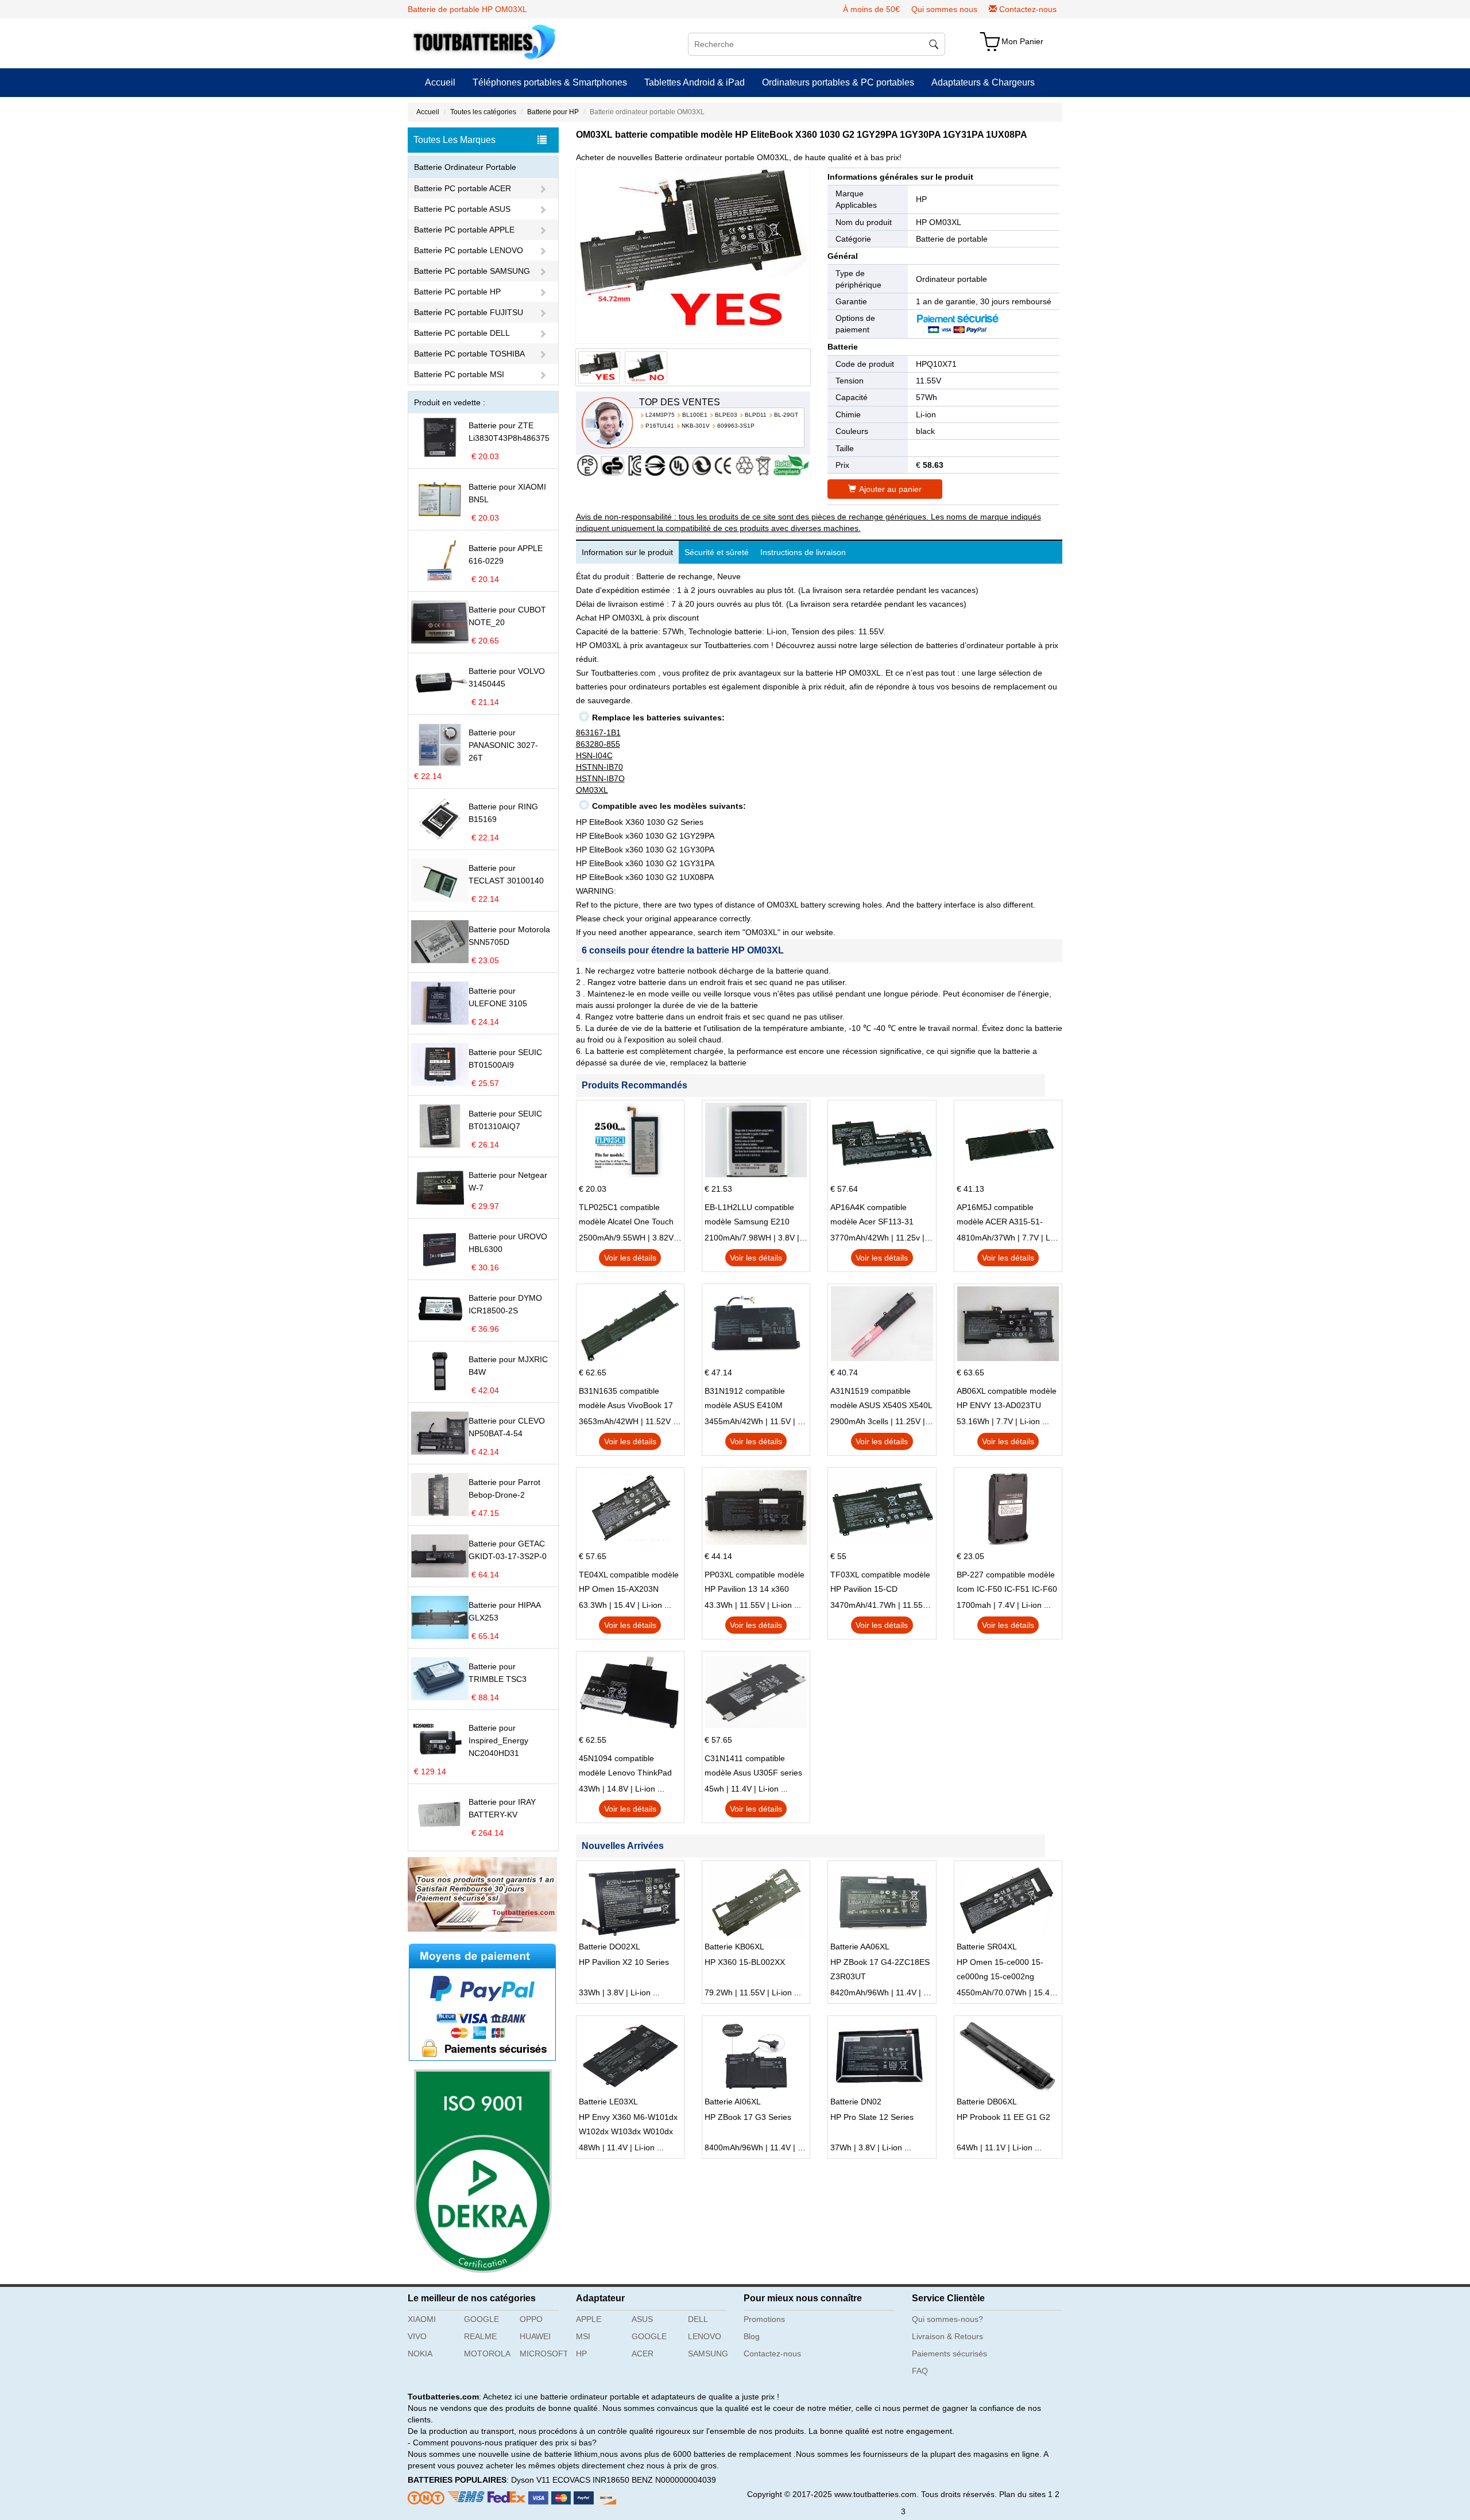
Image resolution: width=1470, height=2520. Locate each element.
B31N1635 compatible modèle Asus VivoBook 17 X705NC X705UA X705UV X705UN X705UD (626, 1399)
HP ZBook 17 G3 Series (748, 2117)
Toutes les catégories (483, 112)
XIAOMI (422, 2319)
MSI (583, 2336)
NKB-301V (696, 426)
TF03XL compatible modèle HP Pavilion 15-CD (880, 1582)
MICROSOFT (543, 2354)
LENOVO (705, 2336)
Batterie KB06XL (734, 1947)
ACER (643, 2354)
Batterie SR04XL (987, 1947)
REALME (480, 2336)
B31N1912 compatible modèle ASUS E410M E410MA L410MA (745, 1399)
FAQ (920, 2371)
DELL (698, 2319)
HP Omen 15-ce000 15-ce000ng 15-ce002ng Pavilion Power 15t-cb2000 (1005, 1971)
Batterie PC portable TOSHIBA (469, 354)
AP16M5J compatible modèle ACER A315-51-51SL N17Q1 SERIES (1000, 1216)
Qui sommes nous (944, 9)
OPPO (531, 2319)
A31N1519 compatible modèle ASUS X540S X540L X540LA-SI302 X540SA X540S (881, 1399)
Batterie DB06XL (987, 2102)
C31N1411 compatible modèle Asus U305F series (753, 1765)
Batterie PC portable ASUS (462, 209)
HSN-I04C (594, 755)
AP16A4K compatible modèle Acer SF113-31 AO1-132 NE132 (872, 1216)
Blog (752, 2336)
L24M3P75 (660, 415)
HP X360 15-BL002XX (745, 1962)
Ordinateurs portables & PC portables (838, 82)
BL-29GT (786, 415)
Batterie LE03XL (608, 2102)
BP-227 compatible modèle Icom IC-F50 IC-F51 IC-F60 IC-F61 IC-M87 (1007, 1583)
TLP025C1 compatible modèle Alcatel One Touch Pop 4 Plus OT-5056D (626, 1216)
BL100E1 (695, 415)
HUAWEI (535, 2336)
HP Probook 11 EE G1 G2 (1003, 2117)
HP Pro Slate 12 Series (872, 2117)
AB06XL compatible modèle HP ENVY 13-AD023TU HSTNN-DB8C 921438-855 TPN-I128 (1007, 1399)
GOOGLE (481, 2319)
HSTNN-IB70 (599, 767)
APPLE (589, 2319)
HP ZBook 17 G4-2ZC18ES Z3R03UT (880, 1969)
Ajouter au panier (890, 489)
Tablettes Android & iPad (695, 82)
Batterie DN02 (856, 2102)
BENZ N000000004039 (674, 2480)
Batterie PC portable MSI (459, 374)
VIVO (417, 2336)
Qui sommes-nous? (947, 2319)
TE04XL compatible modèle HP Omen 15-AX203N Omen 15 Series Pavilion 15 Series (629, 1583)
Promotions (764, 2319)
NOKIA (420, 2354)
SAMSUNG (708, 2354)
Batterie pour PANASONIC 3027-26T (503, 745)
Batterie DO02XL (610, 1947)
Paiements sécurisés (949, 2354)
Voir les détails (630, 1258)
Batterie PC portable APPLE (464, 230)
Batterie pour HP (553, 112)
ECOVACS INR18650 (591, 2480)
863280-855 (598, 744)
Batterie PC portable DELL (462, 333)
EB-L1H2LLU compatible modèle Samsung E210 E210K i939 (749, 1216)
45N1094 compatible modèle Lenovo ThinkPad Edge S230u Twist (625, 1767)
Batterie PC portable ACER (463, 188)
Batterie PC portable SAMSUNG (472, 271)
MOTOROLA (487, 2354)
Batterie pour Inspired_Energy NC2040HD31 (498, 1740)
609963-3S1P (736, 426)
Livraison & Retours (947, 2336)
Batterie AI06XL (733, 2102)
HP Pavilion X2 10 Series (624, 1962)
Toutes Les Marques (454, 140)
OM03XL (592, 790)
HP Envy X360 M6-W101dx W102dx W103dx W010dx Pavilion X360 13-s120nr (628, 2126)
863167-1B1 (598, 732)
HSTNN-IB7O (600, 778)
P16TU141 (660, 426)
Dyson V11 (531, 2480)
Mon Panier (1022, 41)
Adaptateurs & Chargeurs (983, 82)
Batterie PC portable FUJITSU (469, 312)
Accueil (440, 82)
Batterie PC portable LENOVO (469, 250)
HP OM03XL (939, 222)
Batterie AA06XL (860, 1947)
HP (921, 199)
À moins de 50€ (871, 9)
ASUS (642, 2319)
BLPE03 (726, 415)
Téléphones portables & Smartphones (550, 82)
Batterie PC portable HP (457, 292)
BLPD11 (756, 415)
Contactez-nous (1028, 9)
